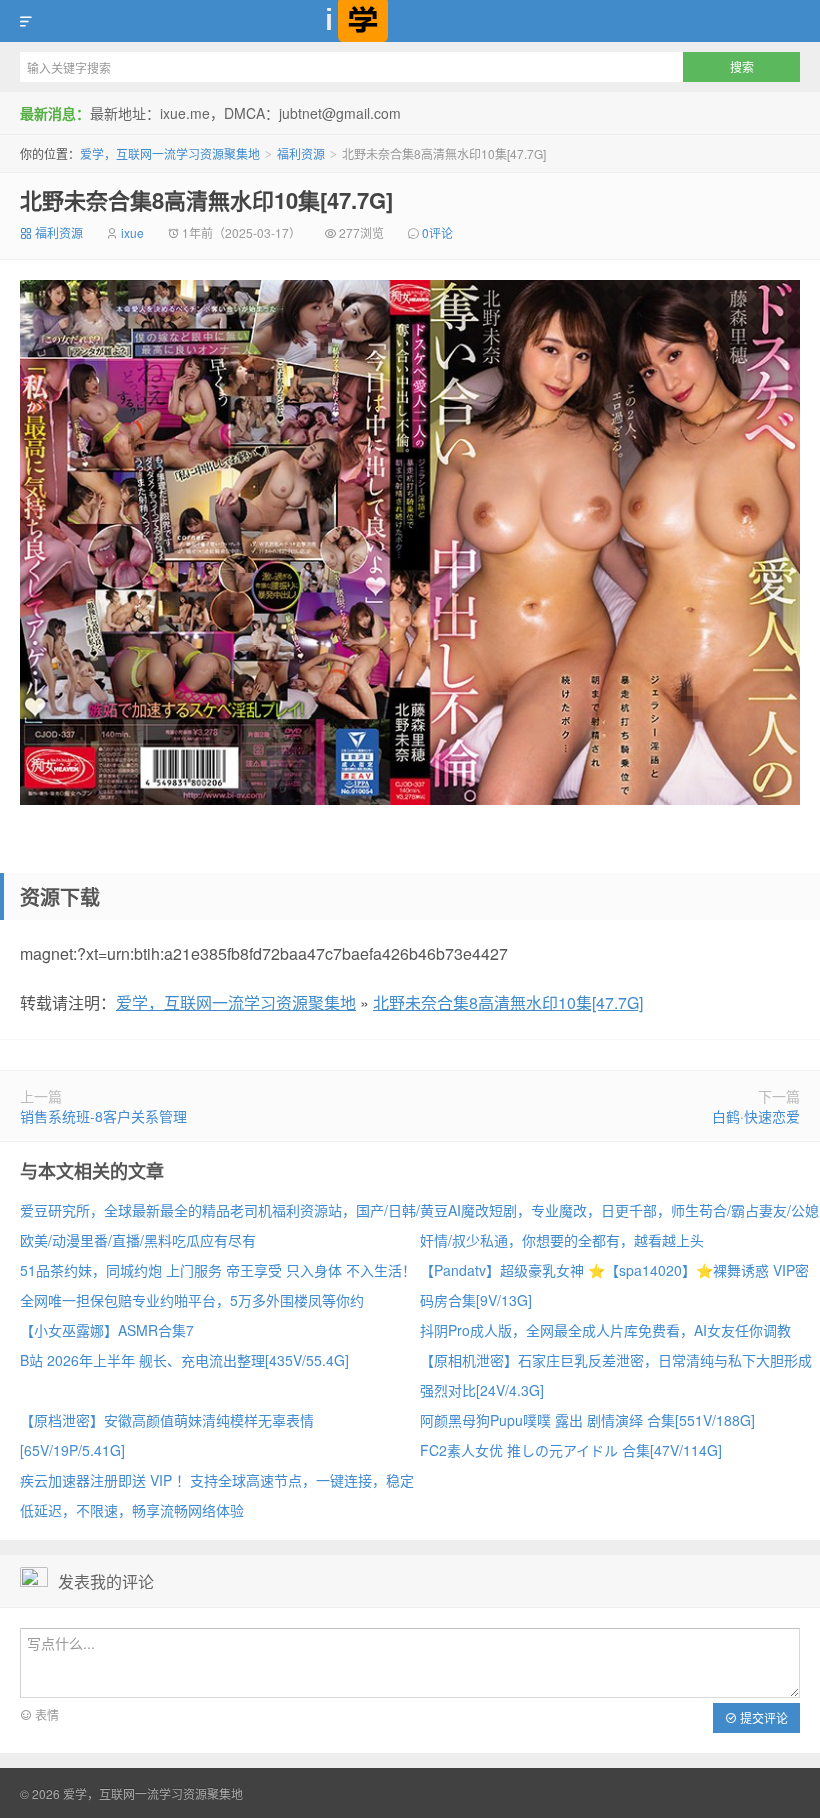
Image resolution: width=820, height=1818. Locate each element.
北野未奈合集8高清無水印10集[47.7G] (206, 200)
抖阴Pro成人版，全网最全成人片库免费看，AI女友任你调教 (605, 1330)
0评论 (437, 232)
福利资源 (301, 153)
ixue (132, 232)
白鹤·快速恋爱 (756, 1116)
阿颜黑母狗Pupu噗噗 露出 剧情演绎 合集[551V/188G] (587, 1420)
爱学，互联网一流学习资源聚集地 (410, 21)
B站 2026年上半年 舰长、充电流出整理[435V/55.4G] (184, 1360)
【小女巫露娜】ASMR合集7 (107, 1330)
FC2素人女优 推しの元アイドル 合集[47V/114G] (571, 1450)
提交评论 (762, 1717)
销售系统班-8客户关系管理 (103, 1116)
